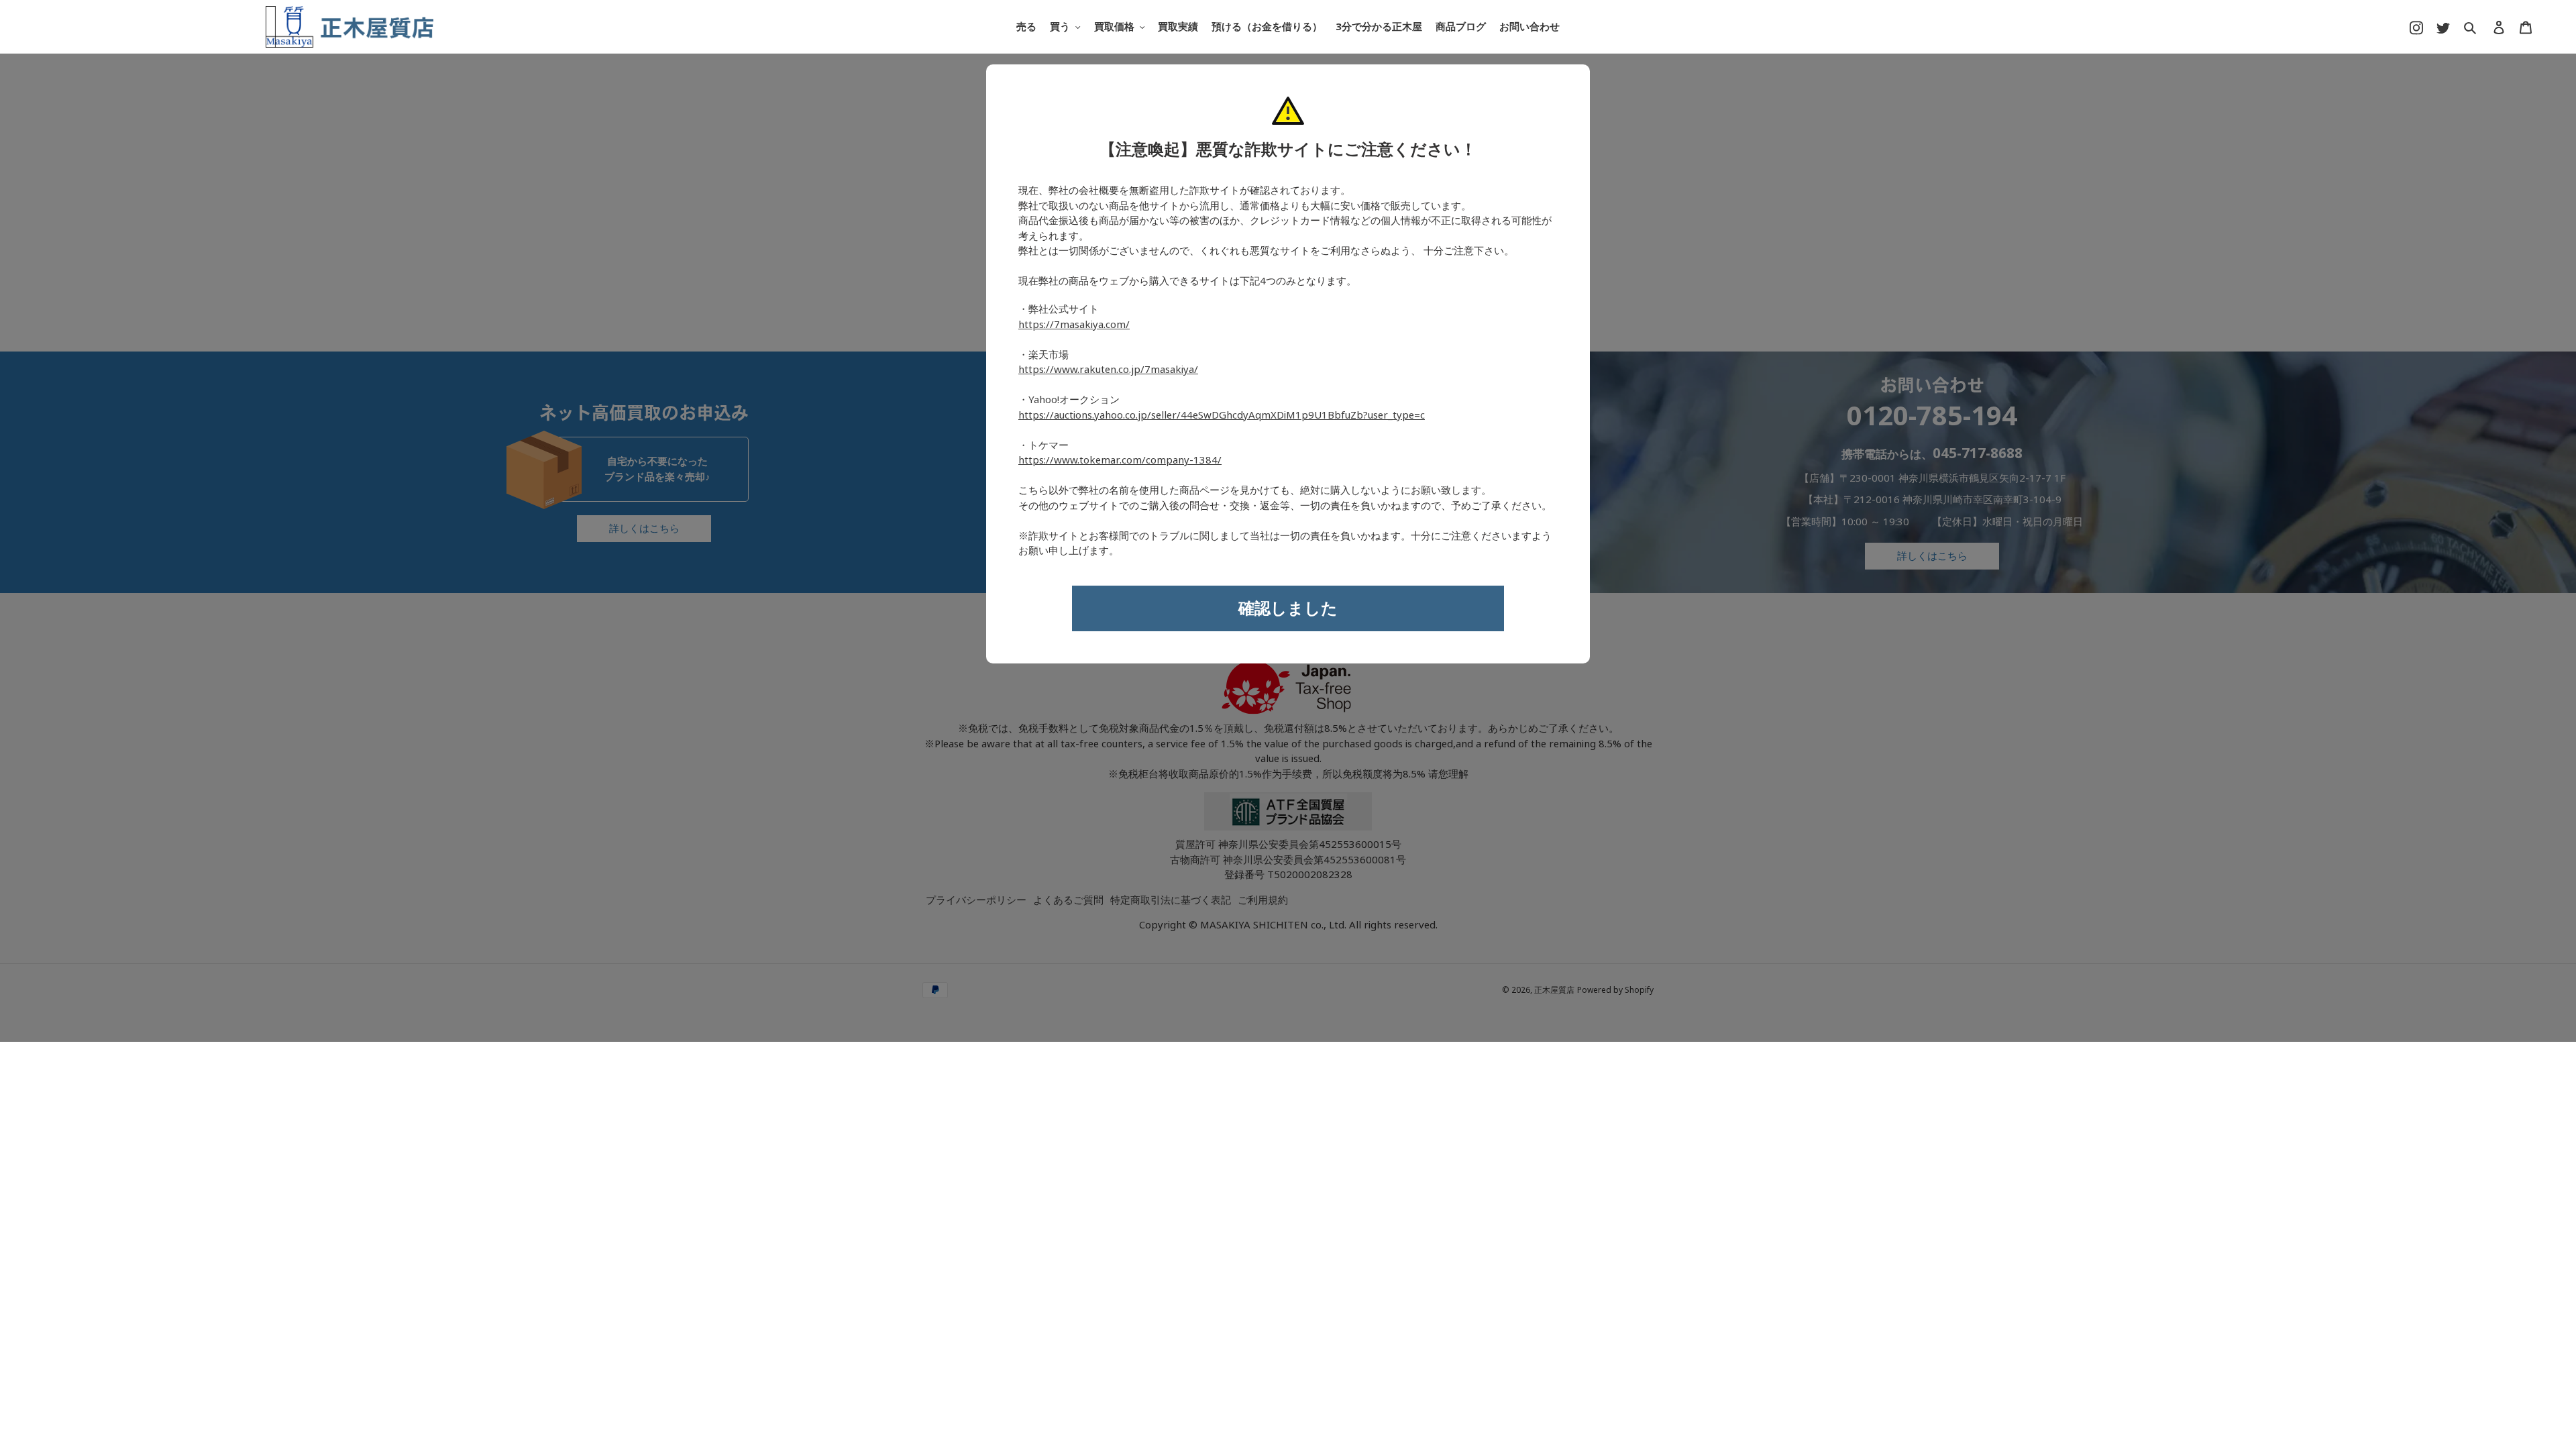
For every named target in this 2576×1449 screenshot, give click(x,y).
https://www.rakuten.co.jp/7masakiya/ (1108, 370)
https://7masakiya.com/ (1074, 325)
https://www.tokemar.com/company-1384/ (1120, 460)
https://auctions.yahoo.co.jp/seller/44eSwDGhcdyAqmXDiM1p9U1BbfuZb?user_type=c (1222, 415)
